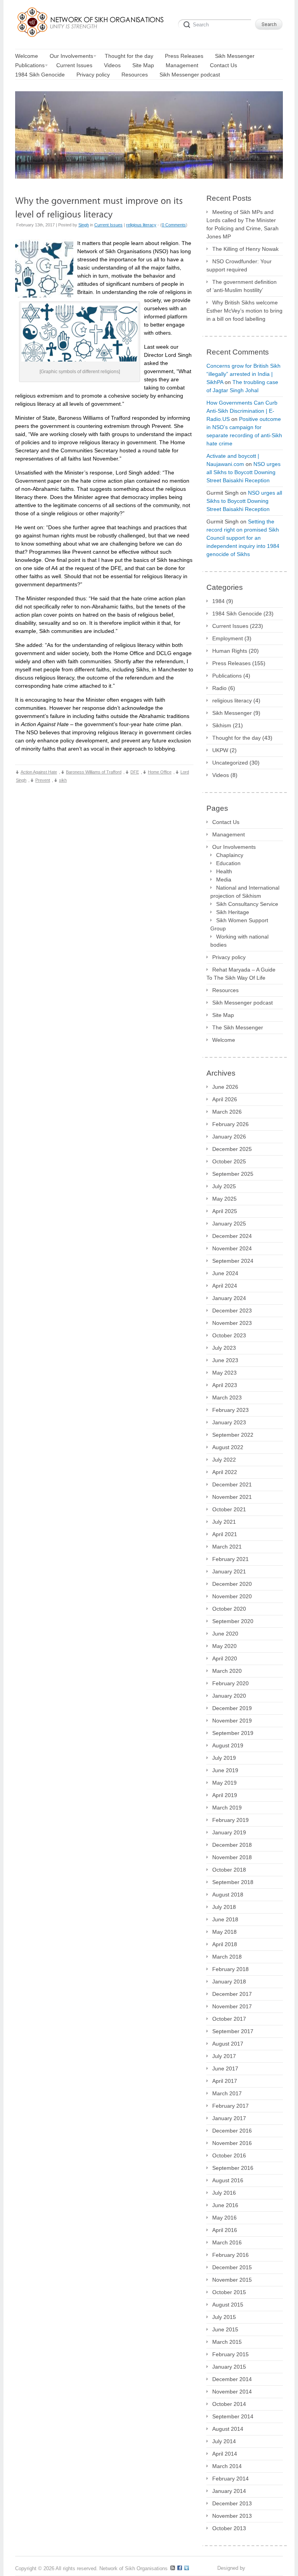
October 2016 (229, 2155)
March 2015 (227, 2342)
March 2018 (227, 1957)
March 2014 (227, 2466)
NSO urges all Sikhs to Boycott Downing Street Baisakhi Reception (243, 472)
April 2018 (225, 1944)
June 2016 (225, 2205)
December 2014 (232, 2379)
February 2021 (230, 1559)
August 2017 (228, 2044)
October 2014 (229, 2404)
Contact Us (226, 822)
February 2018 (230, 1969)
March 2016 (227, 2242)
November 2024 (232, 1248)
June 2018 (225, 1919)
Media (224, 880)
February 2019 (230, 1820)
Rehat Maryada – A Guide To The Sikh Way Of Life (241, 974)
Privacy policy (229, 957)
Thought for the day (236, 738)
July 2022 (224, 1460)
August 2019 (228, 1745)
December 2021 (232, 1484)
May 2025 (224, 1199)
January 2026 (229, 1137)
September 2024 (233, 1261)
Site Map (223, 1015)
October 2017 (229, 2019)
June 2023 (225, 1360)
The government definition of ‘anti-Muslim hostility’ (242, 286)
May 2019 (224, 1783)
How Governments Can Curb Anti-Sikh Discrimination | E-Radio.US (242, 411)
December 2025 (232, 1149)
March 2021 (227, 1547)
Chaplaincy (230, 855)
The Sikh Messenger (238, 1027)
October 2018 (229, 1870)
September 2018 (233, 1882)
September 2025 (233, 1174)
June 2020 (225, 1634)
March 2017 (227, 2093)
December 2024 (232, 1236)
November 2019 (232, 1721)
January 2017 (229, 2118)
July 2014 (224, 2441)
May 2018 (224, 1932)
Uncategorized (230, 763)
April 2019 (225, 1795)
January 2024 (229, 1298)
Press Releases (231, 663)
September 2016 (233, 2168)
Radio (219, 688)
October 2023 (229, 1335)
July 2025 (224, 1186)
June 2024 (225, 1273)
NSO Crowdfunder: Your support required (239, 265)
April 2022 (225, 1472)
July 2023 (224, 1348)
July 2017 (224, 2056)
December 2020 (232, 1584)
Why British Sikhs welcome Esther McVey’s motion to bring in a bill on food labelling (244, 311)
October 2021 (229, 1509)
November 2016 (232, 2143)
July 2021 (224, 1522)
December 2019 (232, 1708)
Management (229, 834)
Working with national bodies (239, 941)
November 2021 (232, 1497)
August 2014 (228, 2429)
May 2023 (224, 1373)
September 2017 (233, 2031)
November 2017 (232, 2006)
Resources (225, 990)
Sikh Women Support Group (239, 924)
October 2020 (229, 1609)
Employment (228, 638)
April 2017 (225, 2081)
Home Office (160, 772)
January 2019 (229, 1832)
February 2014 (230, 2479)
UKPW (220, 750)
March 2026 (227, 1112)
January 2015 (229, 2367)
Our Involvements (234, 847)
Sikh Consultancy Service (247, 904)
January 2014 (229, 2491)
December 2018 (232, 1845)
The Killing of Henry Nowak (245, 249)
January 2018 (229, 1982)
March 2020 (227, 1671)
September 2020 (233, 1621)
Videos (221, 775)
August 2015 (228, 2305)
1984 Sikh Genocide (237, 614)
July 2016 (224, 2193)
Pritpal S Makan (265, 2568)
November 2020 (232, 1596)
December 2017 (232, 1994)
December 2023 (232, 1311)
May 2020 (224, 1646)
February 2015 (230, 2354)
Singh (84, 225)
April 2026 (225, 1099)
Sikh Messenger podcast (243, 1003)
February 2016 (230, 2255)
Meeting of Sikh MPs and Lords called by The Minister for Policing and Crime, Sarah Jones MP (243, 224)
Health (224, 871)
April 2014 (225, 2454)
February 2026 (230, 1124)
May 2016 (224, 2218)
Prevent (43, 780)
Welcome (224, 1040)
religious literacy (141, 225)
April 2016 (225, 2230)
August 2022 (228, 1447)
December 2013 (232, 2503)
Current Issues (108, 225)
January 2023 (229, 1422)
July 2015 (224, 2317)
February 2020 (230, 1683)
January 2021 (229, 1571)
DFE (135, 772)
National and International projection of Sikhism (245, 892)
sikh (63, 780)
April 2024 (225, 1286)
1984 (218, 601)
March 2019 (227, 1808)
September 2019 (233, 1733)
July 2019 (224, 1758)
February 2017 (230, 2106)
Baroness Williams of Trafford (94, 772)
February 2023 (230, 1410)
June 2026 (225, 1087)
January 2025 (229, 1224)
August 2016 (228, 2180)
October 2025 (229, 1161)
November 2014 (232, 2392)
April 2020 (225, 1658)
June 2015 (225, 2329)
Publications (227, 676)
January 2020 (229, 1696)
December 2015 (232, 2267)
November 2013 (232, 2516)
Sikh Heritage (233, 912)
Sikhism (222, 725)
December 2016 (232, 2131)
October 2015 (229, 2292)
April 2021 (225, 1534)
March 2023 (227, 1398)
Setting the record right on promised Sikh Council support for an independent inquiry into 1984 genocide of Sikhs (243, 538)
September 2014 (233, 2416)
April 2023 (225, 1385)
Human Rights (230, 651)
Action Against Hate (39, 772)
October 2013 (229, 2528)
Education (228, 863)
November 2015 (232, 2280)
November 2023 (232, 1323)
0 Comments (174, 225)
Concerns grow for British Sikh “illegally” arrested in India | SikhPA (243, 374)
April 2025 (225, 1211)
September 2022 (233, 1435)
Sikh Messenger (232, 713)
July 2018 (224, 1907)
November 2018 (232, 1857)
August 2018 (228, 1895)
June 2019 (225, 1770)
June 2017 (225, 2068)
